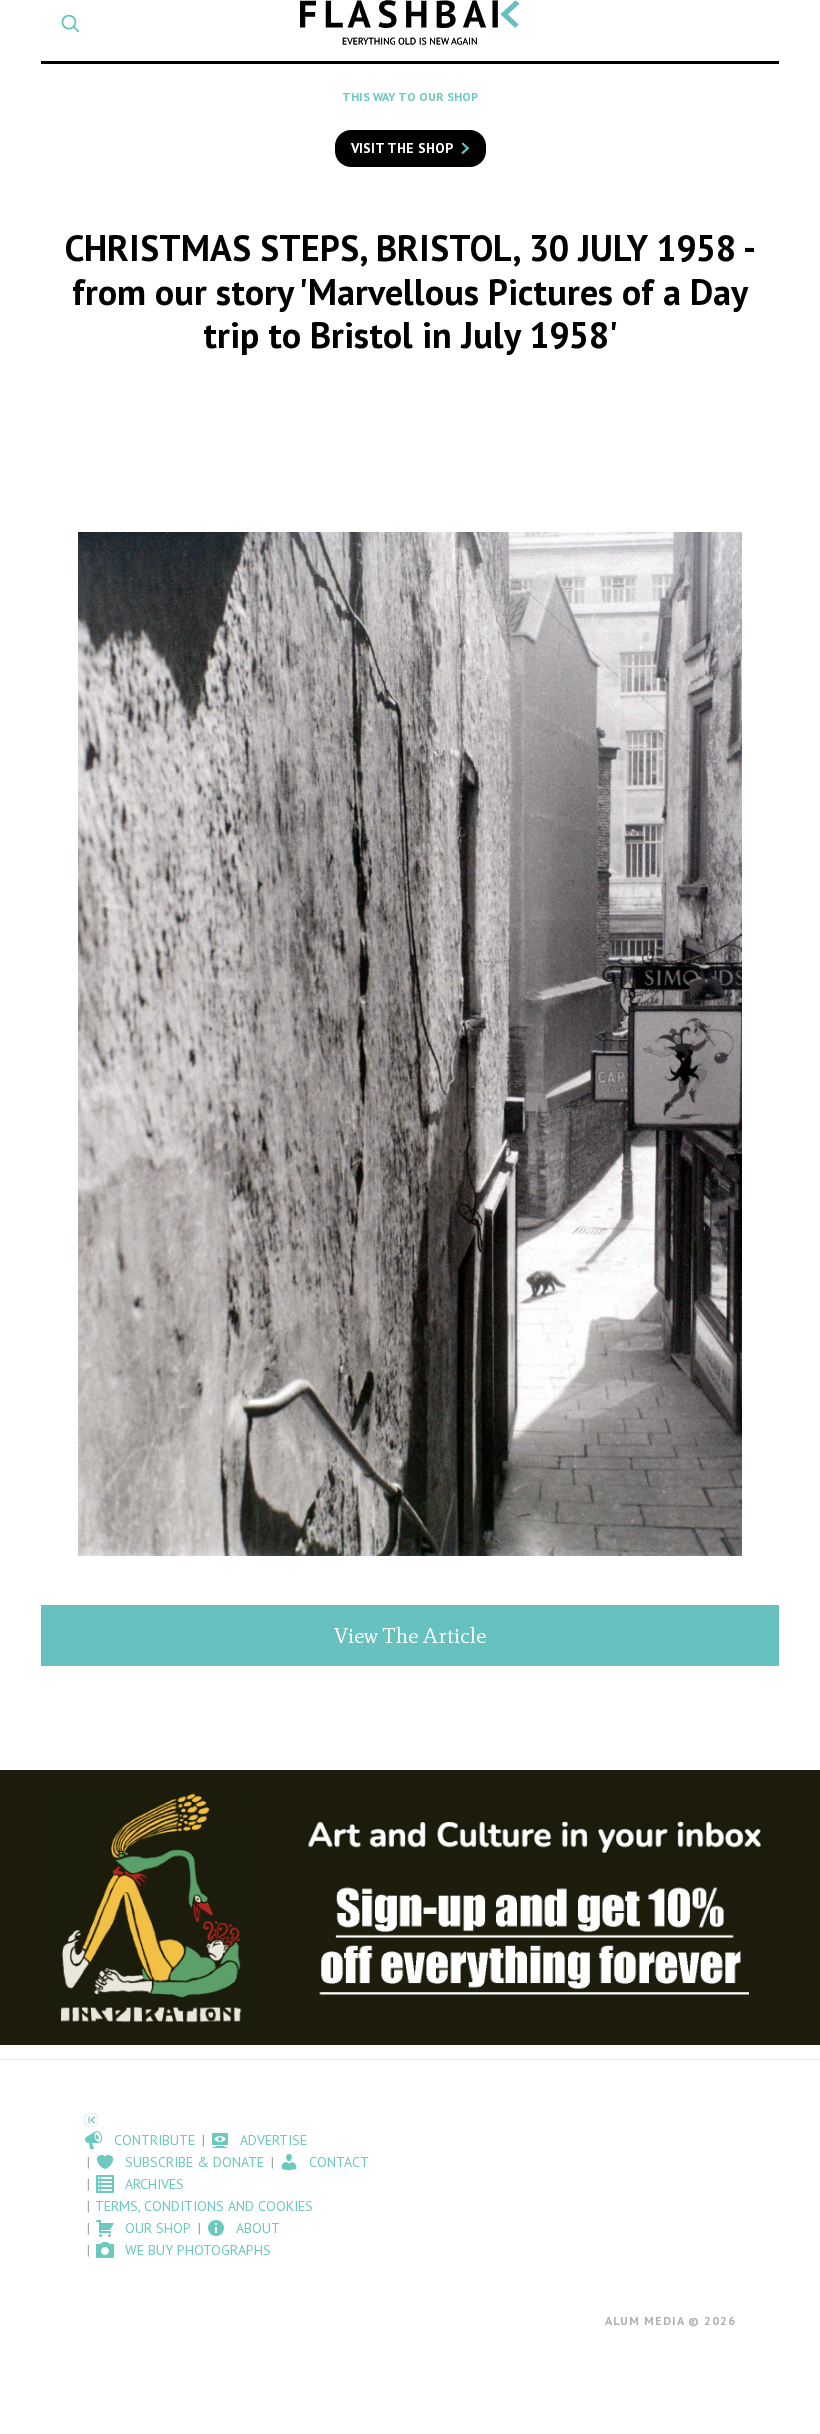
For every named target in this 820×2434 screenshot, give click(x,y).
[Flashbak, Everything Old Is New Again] (410, 22)
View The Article (410, 1635)
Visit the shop (402, 148)
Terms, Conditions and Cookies (204, 2206)
